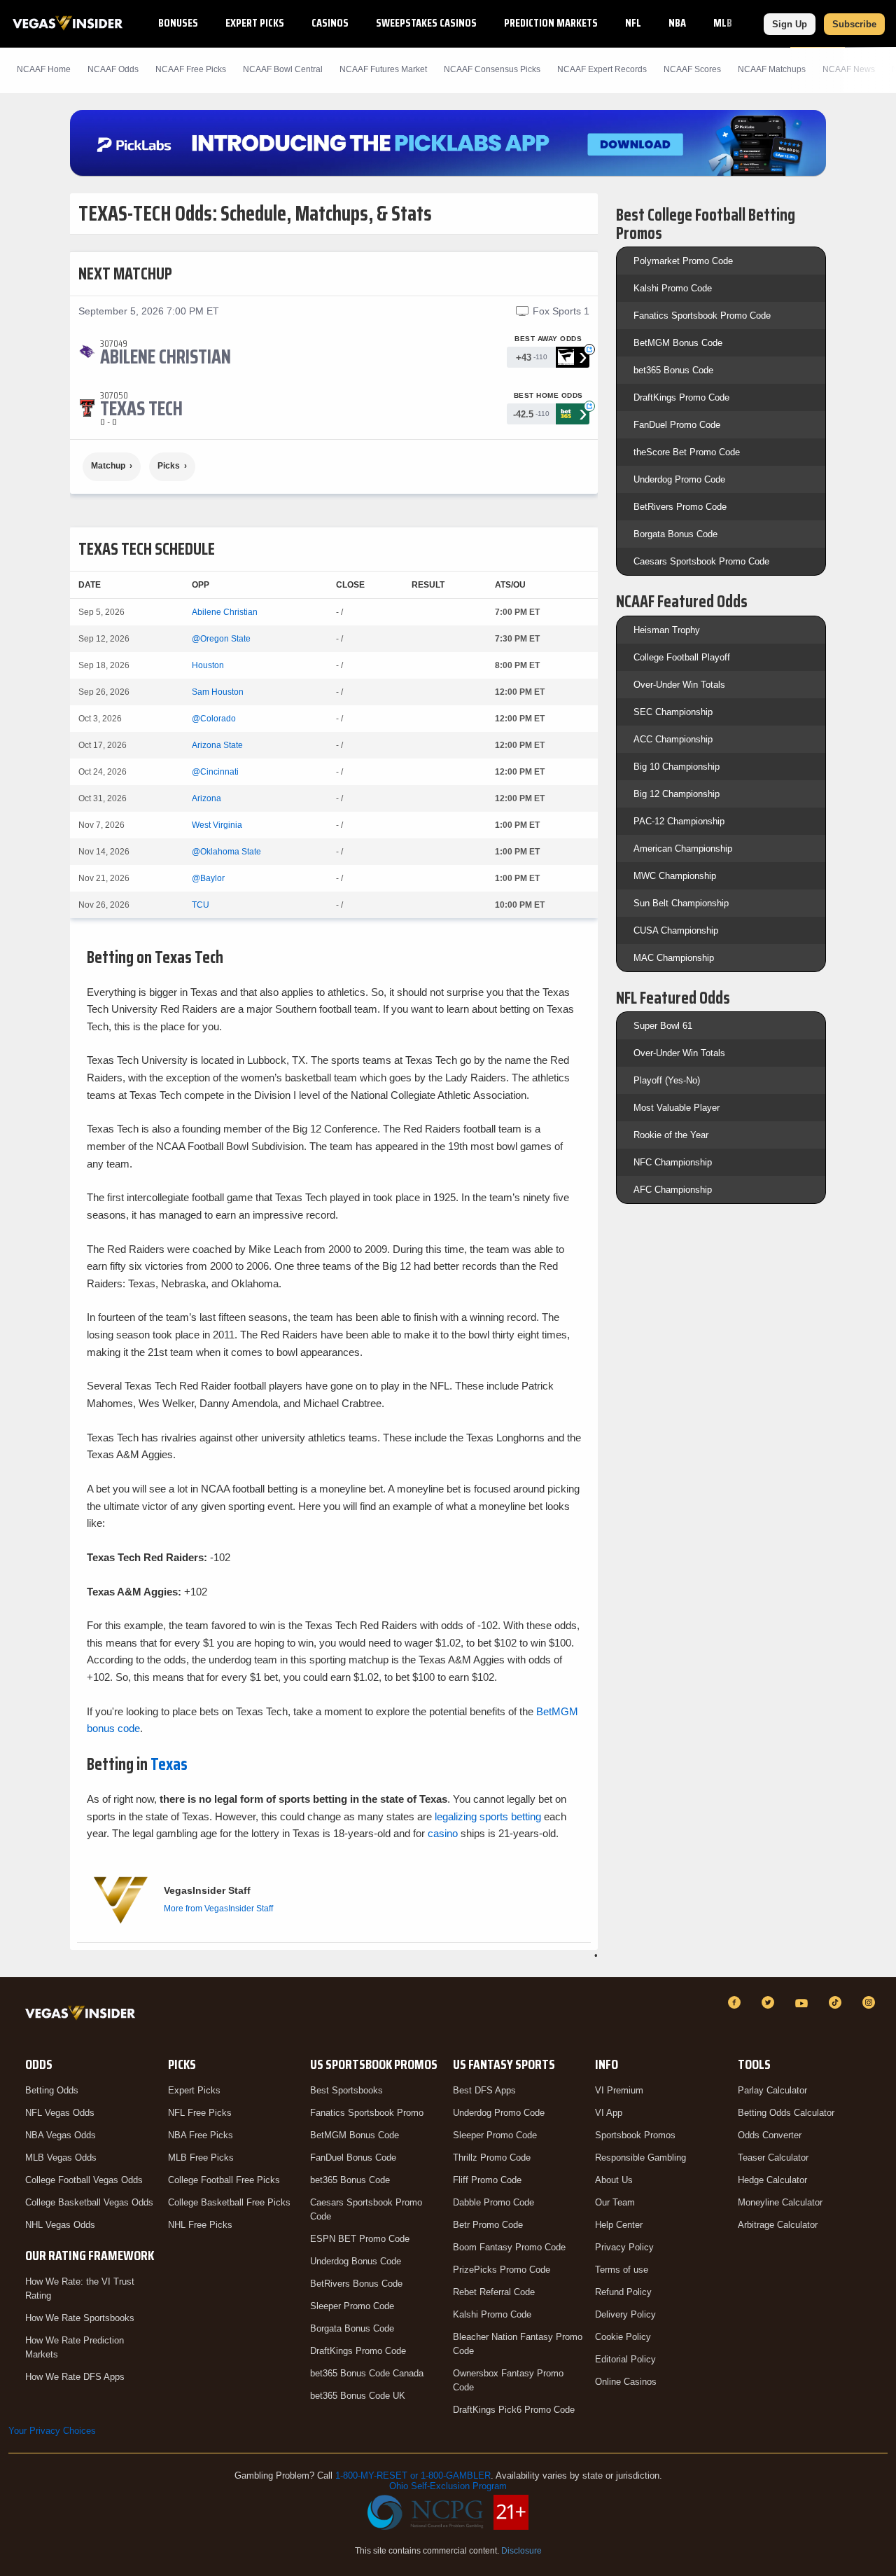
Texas (169, 1764)
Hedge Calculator (772, 2180)
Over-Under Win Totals (679, 685)
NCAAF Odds (113, 69)
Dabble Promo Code (493, 2202)
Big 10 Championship (677, 767)
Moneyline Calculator (780, 2202)
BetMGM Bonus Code (678, 343)
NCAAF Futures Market (383, 69)
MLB (723, 23)
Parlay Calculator (772, 2090)
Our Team (615, 2202)
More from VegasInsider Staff (218, 1909)
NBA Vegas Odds (61, 2135)
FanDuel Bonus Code (353, 2158)
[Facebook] (736, 2002)
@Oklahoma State (226, 852)
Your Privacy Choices (52, 2431)
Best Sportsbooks (346, 2090)
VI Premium (619, 2090)
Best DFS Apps (484, 2090)
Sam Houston (218, 692)
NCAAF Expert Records (602, 69)
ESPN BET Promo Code (360, 2239)
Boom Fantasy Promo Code (509, 2247)
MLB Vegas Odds (61, 2158)
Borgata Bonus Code (675, 534)
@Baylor (208, 878)
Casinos (330, 23)
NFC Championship (673, 1162)
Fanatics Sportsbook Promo (367, 2113)
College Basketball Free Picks (229, 2202)
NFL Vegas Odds (60, 2113)
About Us (614, 2180)
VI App (609, 2113)
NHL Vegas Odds (60, 2225)
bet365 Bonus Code (673, 370)
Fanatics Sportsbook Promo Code (702, 316)
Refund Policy (623, 2292)
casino (443, 1833)
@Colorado (214, 719)
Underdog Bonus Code (356, 2261)
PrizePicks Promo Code (502, 2270)
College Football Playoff (682, 657)
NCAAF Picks (191, 69)
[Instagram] (871, 2002)
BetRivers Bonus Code (356, 2284)
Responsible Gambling (640, 2158)
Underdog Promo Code (679, 479)
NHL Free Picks (200, 2225)
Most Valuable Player (677, 1108)
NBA (677, 23)
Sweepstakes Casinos (426, 23)
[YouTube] (804, 2002)
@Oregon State (221, 639)
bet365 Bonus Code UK (358, 2396)
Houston (208, 665)
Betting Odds (52, 2090)
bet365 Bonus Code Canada (367, 2373)
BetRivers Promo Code (680, 507)
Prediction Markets (551, 23)
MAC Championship (674, 958)
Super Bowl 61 (663, 1026)
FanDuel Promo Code (677, 425)
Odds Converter (770, 2135)
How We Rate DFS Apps (75, 2377)
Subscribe (854, 24)
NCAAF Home (44, 69)
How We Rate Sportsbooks (80, 2318)
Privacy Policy (624, 2247)
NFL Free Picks (200, 2113)
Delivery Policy (625, 2314)
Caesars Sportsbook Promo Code (701, 561)
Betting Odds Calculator (786, 2113)
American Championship (683, 849)
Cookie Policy (623, 2337)
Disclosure (521, 2551)
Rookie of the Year (671, 1135)
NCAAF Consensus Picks (492, 69)
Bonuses (178, 23)
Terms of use (622, 2270)
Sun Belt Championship (681, 903)
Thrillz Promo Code (492, 2158)
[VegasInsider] (83, 2015)
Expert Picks (255, 23)
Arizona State (217, 745)
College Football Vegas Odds (84, 2180)
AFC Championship (673, 1190)
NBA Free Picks (201, 2135)
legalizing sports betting (486, 1816)
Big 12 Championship (677, 794)
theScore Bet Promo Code (687, 452)
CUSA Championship (676, 930)
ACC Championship (673, 739)
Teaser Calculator (773, 2158)
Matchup (108, 466)
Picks (169, 466)
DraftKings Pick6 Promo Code (514, 2410)
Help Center (619, 2225)
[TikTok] (837, 2002)
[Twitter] (770, 2002)
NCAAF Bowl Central (283, 69)
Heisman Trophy (667, 630)
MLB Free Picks (201, 2158)
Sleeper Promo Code (352, 2306)
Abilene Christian (225, 612)
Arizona (206, 798)
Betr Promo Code (488, 2225)
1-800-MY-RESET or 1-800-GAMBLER (413, 2475)
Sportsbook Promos (635, 2135)
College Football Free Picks (224, 2180)
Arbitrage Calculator (778, 2225)
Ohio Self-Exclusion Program (448, 2486)
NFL (633, 23)
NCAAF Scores (692, 69)
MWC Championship (675, 876)
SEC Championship (673, 712)
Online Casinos (626, 2382)
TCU (201, 905)
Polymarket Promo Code (683, 261)
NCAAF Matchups (772, 69)
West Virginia (217, 825)
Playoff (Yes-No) (667, 1080)
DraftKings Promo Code (681, 397)
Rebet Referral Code (494, 2292)
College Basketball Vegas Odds (89, 2202)
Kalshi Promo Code (673, 288)
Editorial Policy (625, 2359)
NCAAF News (849, 69)
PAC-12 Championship (679, 821)
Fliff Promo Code (487, 2180)
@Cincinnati (215, 772)
